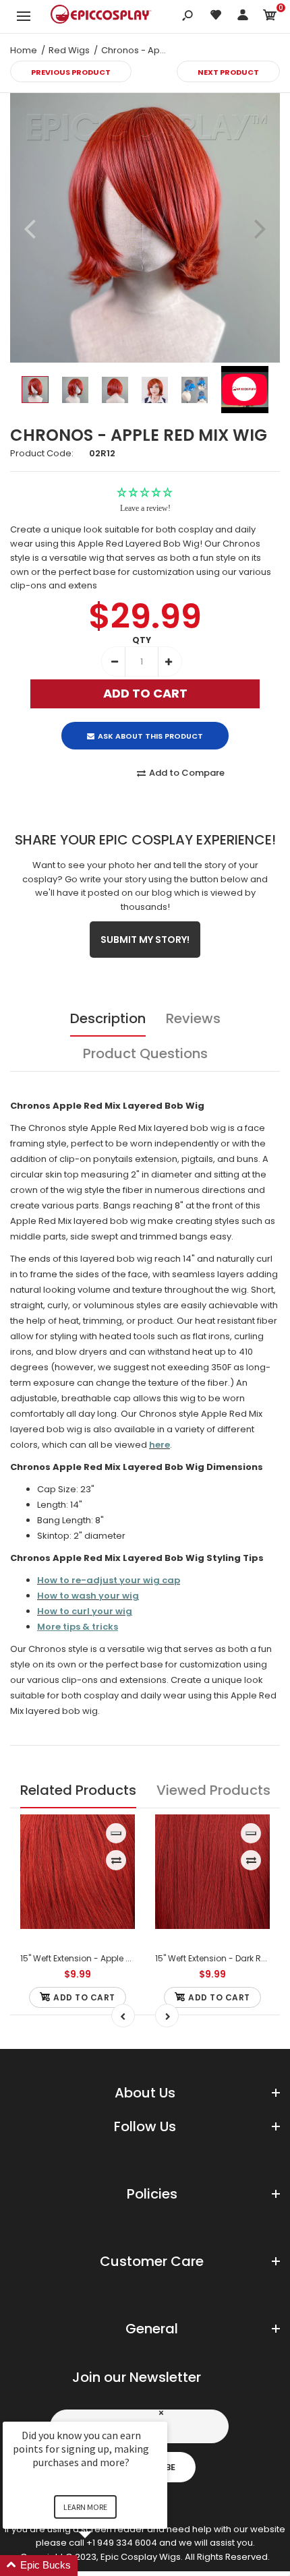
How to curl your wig (85, 1611)
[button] (101, 2566)
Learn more (85, 2507)
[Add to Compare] (116, 1860)
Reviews (193, 1018)
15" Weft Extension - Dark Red (213, 1958)
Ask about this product (150, 736)
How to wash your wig (88, 1596)
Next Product (228, 72)
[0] (270, 17)
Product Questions (145, 1053)
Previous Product (71, 72)
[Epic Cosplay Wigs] (101, 16)
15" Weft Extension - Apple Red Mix (88, 1958)
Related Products (78, 1790)
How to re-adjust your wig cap (109, 1580)
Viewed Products (213, 1790)
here (159, 1445)
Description (108, 1018)
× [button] (161, 2413)
